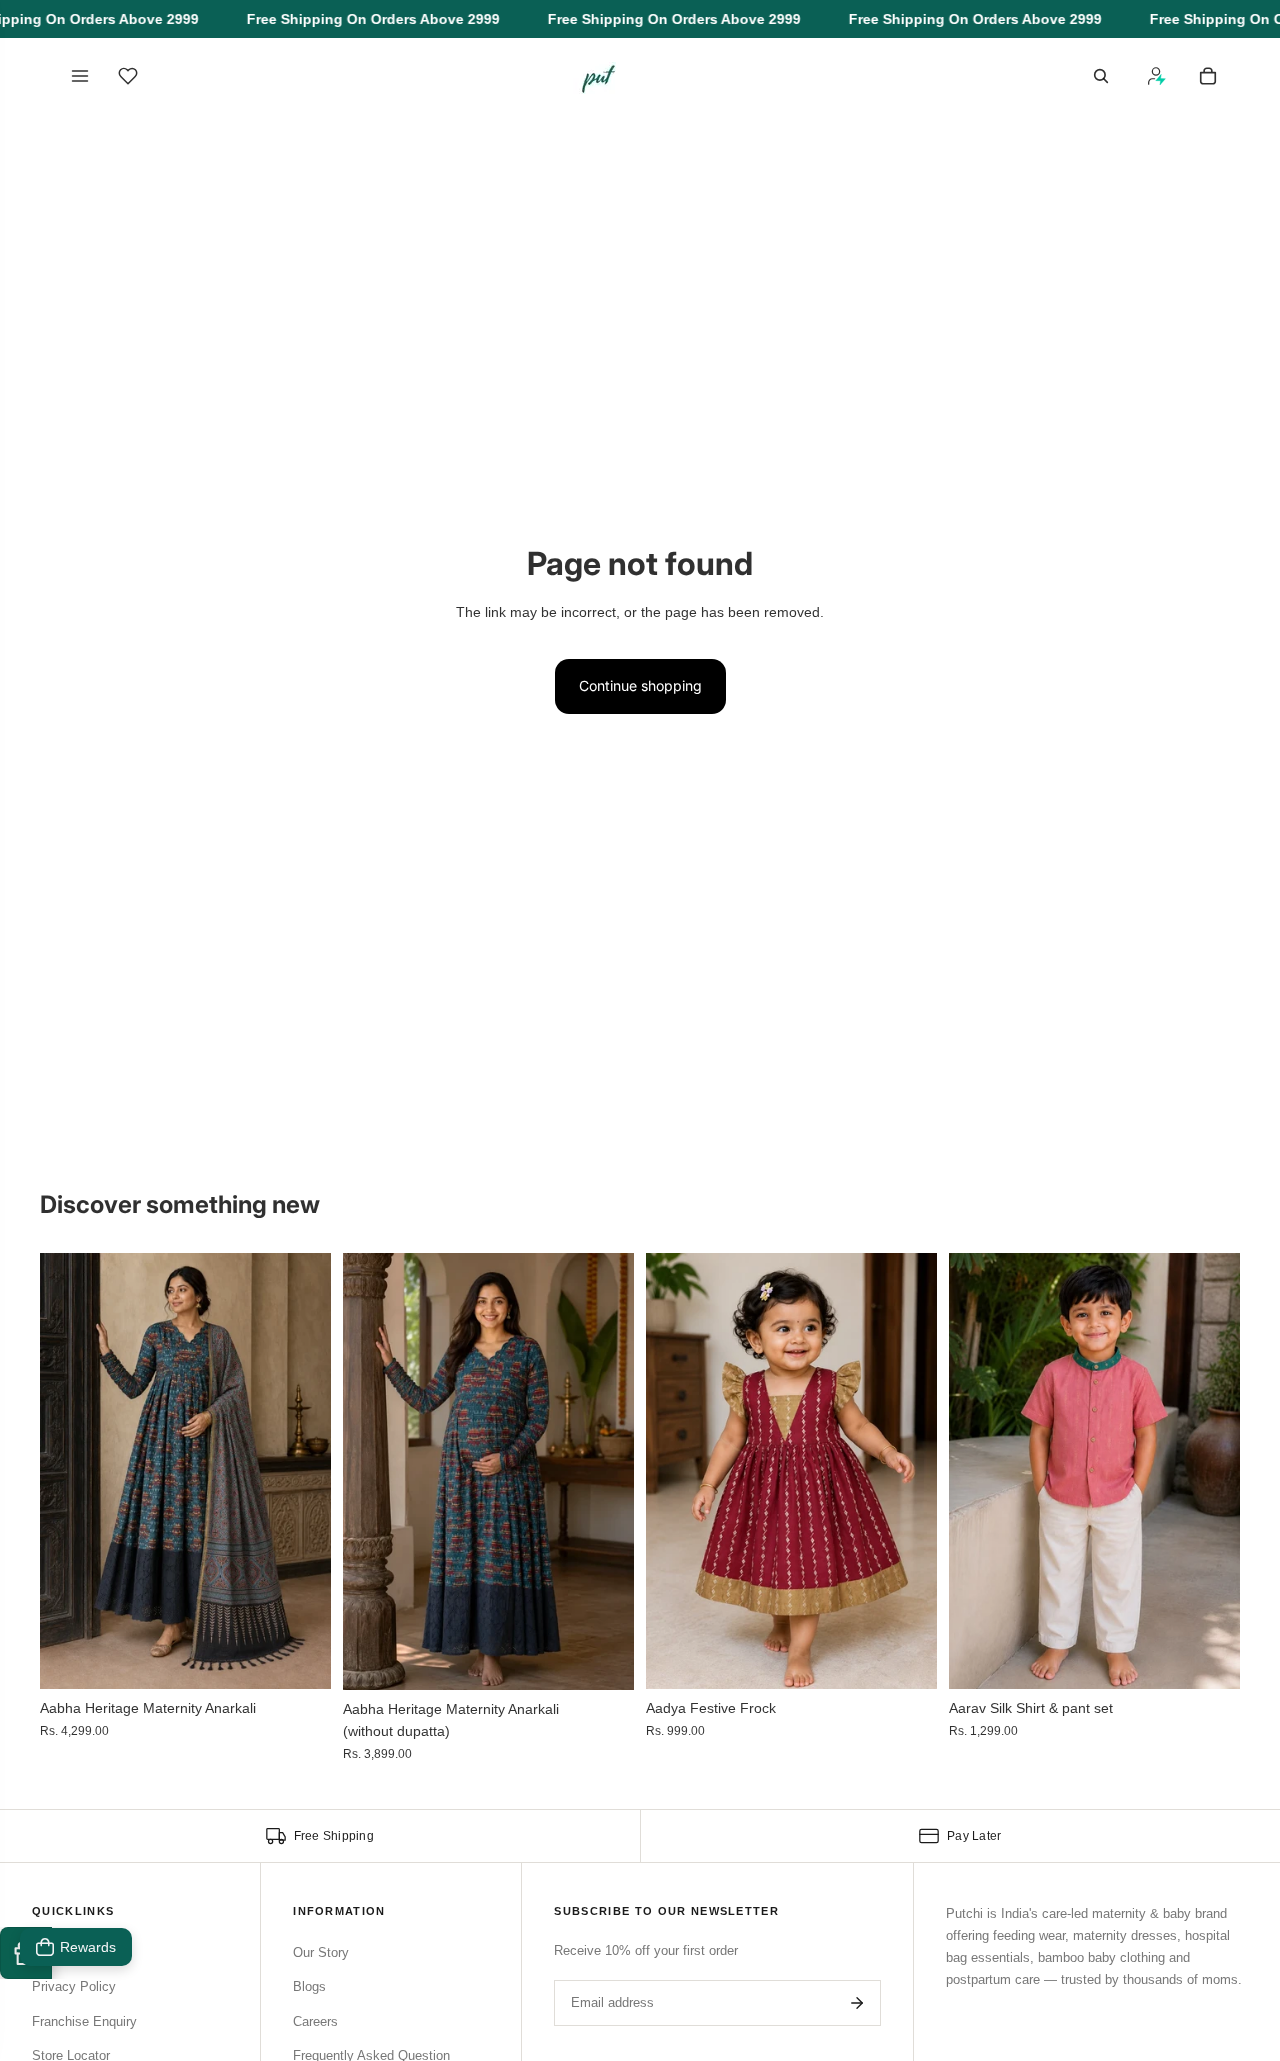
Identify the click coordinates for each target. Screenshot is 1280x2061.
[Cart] (1208, 76)
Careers (315, 2021)
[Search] (1101, 76)
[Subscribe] (857, 2003)
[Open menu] (80, 76)
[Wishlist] (128, 76)
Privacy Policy (74, 1986)
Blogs (309, 1986)
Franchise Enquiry (84, 2021)
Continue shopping (640, 685)
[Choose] (300, 1659)
